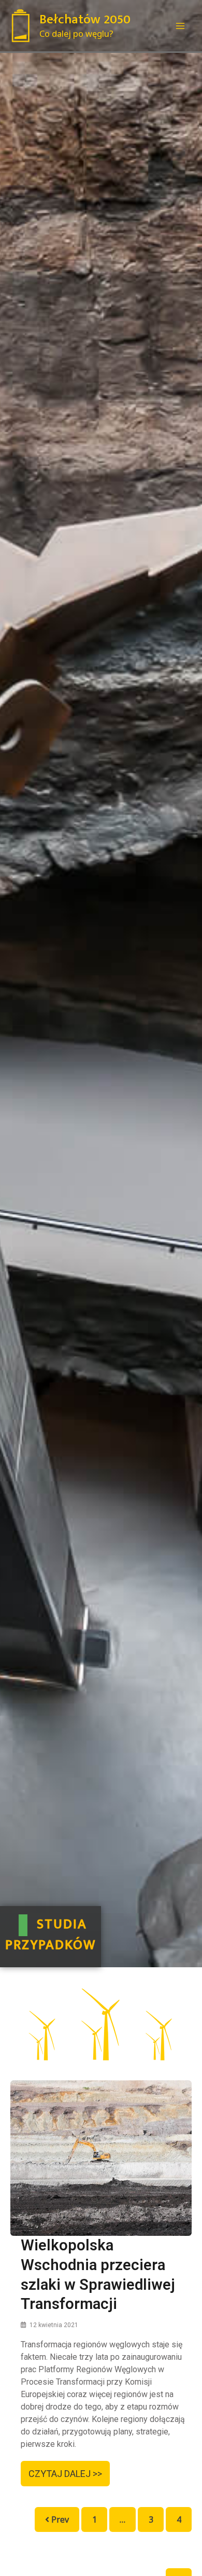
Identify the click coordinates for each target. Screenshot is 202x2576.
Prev (59, 2519)
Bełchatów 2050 (85, 19)
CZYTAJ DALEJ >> (65, 2474)
